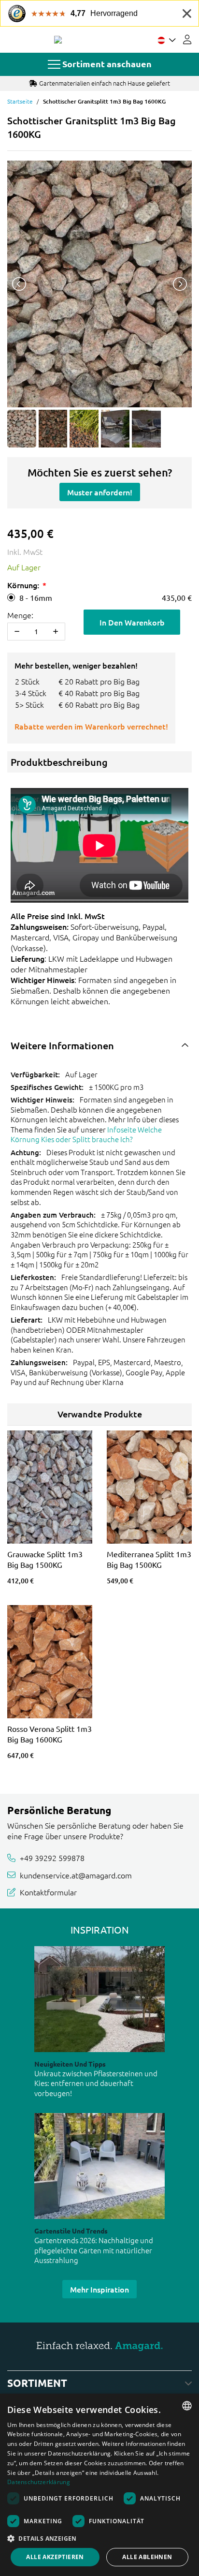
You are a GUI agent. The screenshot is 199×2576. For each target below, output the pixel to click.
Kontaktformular (48, 1892)
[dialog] (99, 2485)
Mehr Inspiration (99, 2289)
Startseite (20, 101)
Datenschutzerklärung (39, 2482)
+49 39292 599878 (52, 1858)
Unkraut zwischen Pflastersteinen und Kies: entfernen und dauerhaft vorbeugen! (96, 2083)
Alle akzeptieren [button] (55, 2557)
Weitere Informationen (62, 1045)
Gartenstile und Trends (71, 2231)
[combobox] (187, 2406)
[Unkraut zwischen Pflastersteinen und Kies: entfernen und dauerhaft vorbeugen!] (99, 1999)
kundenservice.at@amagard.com (76, 1875)
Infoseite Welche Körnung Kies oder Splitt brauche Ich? (86, 1134)
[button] (99, 2538)
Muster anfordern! (100, 492)
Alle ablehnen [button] (147, 2557)
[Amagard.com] (58, 40)
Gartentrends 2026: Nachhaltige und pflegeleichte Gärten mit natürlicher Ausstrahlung (94, 2250)
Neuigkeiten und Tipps (70, 2064)
